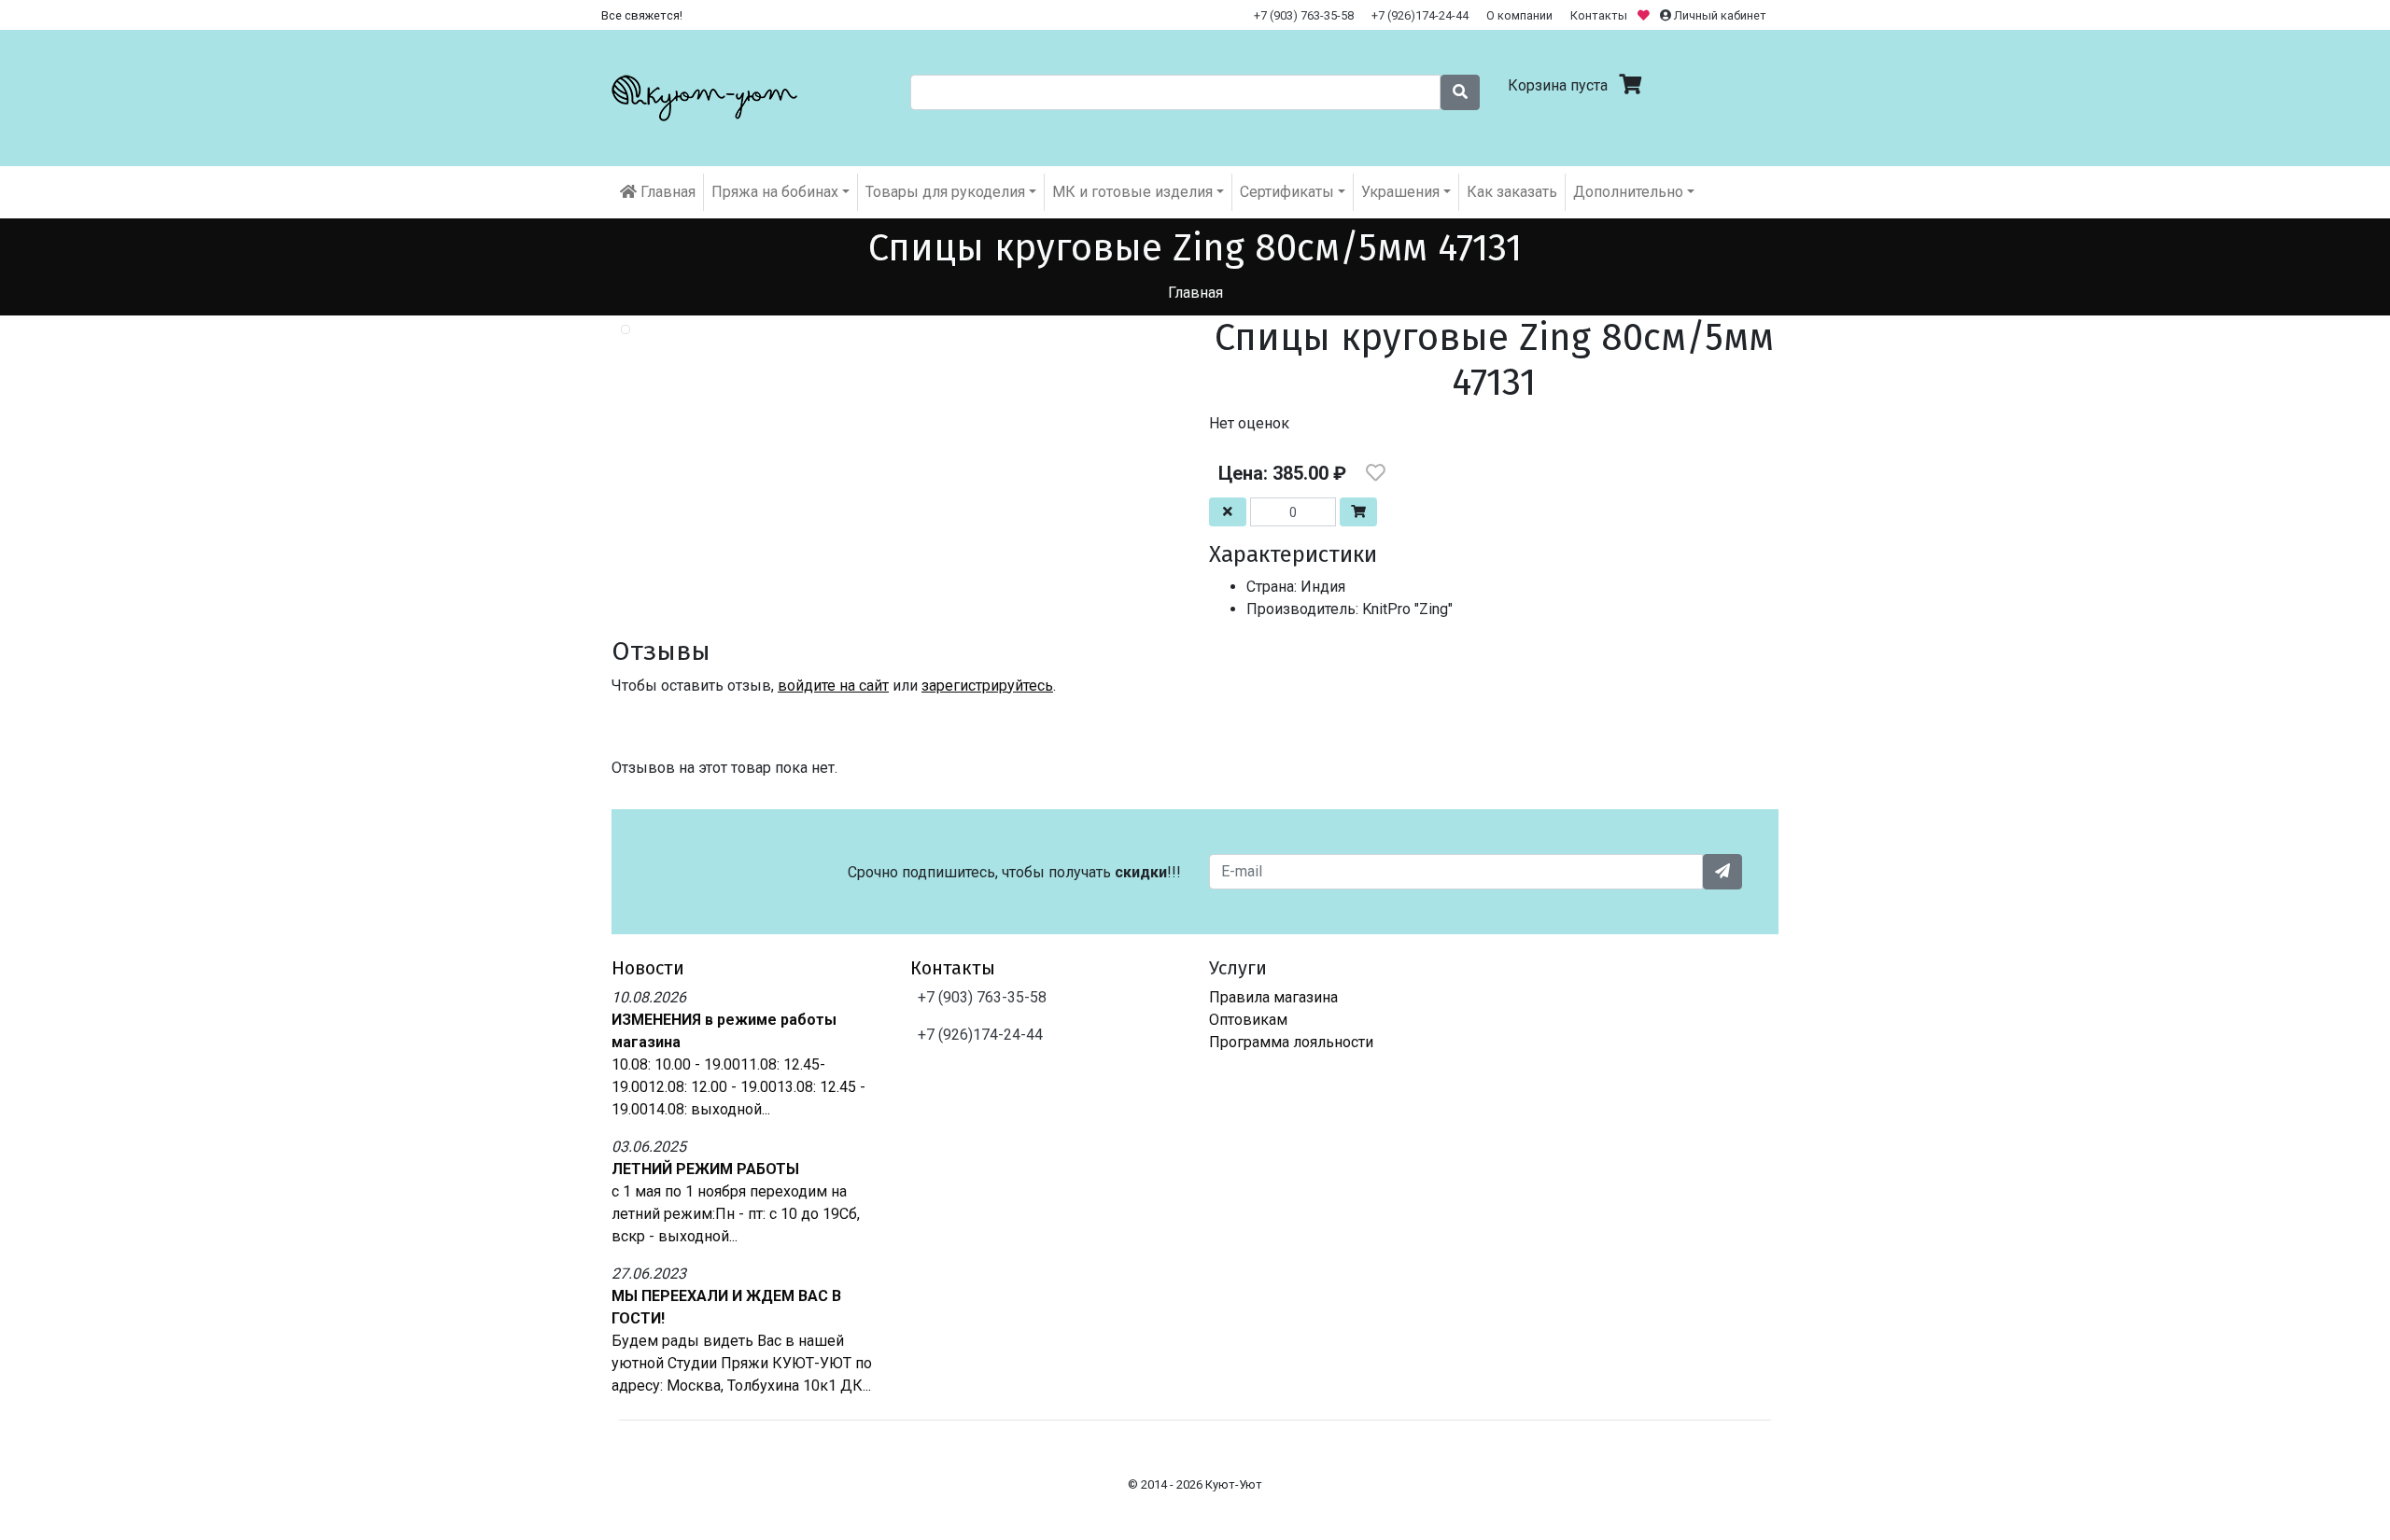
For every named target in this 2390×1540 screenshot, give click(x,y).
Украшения (1400, 192)
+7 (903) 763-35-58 (1304, 15)
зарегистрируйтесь (987, 686)
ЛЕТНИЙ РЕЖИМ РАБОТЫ (705, 1169)
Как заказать (1512, 192)
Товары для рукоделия (945, 192)
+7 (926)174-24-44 (1420, 15)
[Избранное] (1645, 15)
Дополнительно (1628, 192)
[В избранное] (1376, 473)
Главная (666, 192)
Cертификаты (1287, 192)
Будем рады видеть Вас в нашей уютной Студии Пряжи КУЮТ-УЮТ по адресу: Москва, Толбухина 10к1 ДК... (742, 1363)
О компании (1519, 15)
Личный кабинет (1719, 15)
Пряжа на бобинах (775, 192)
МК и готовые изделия (1132, 192)
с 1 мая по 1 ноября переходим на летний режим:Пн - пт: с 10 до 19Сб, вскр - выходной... (736, 1214)
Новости (648, 968)
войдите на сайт (833, 686)
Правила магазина (1273, 997)
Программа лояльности (1291, 1042)
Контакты (1599, 15)
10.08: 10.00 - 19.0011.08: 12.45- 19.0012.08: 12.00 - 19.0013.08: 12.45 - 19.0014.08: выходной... (738, 1087)
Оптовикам (1248, 1020)
